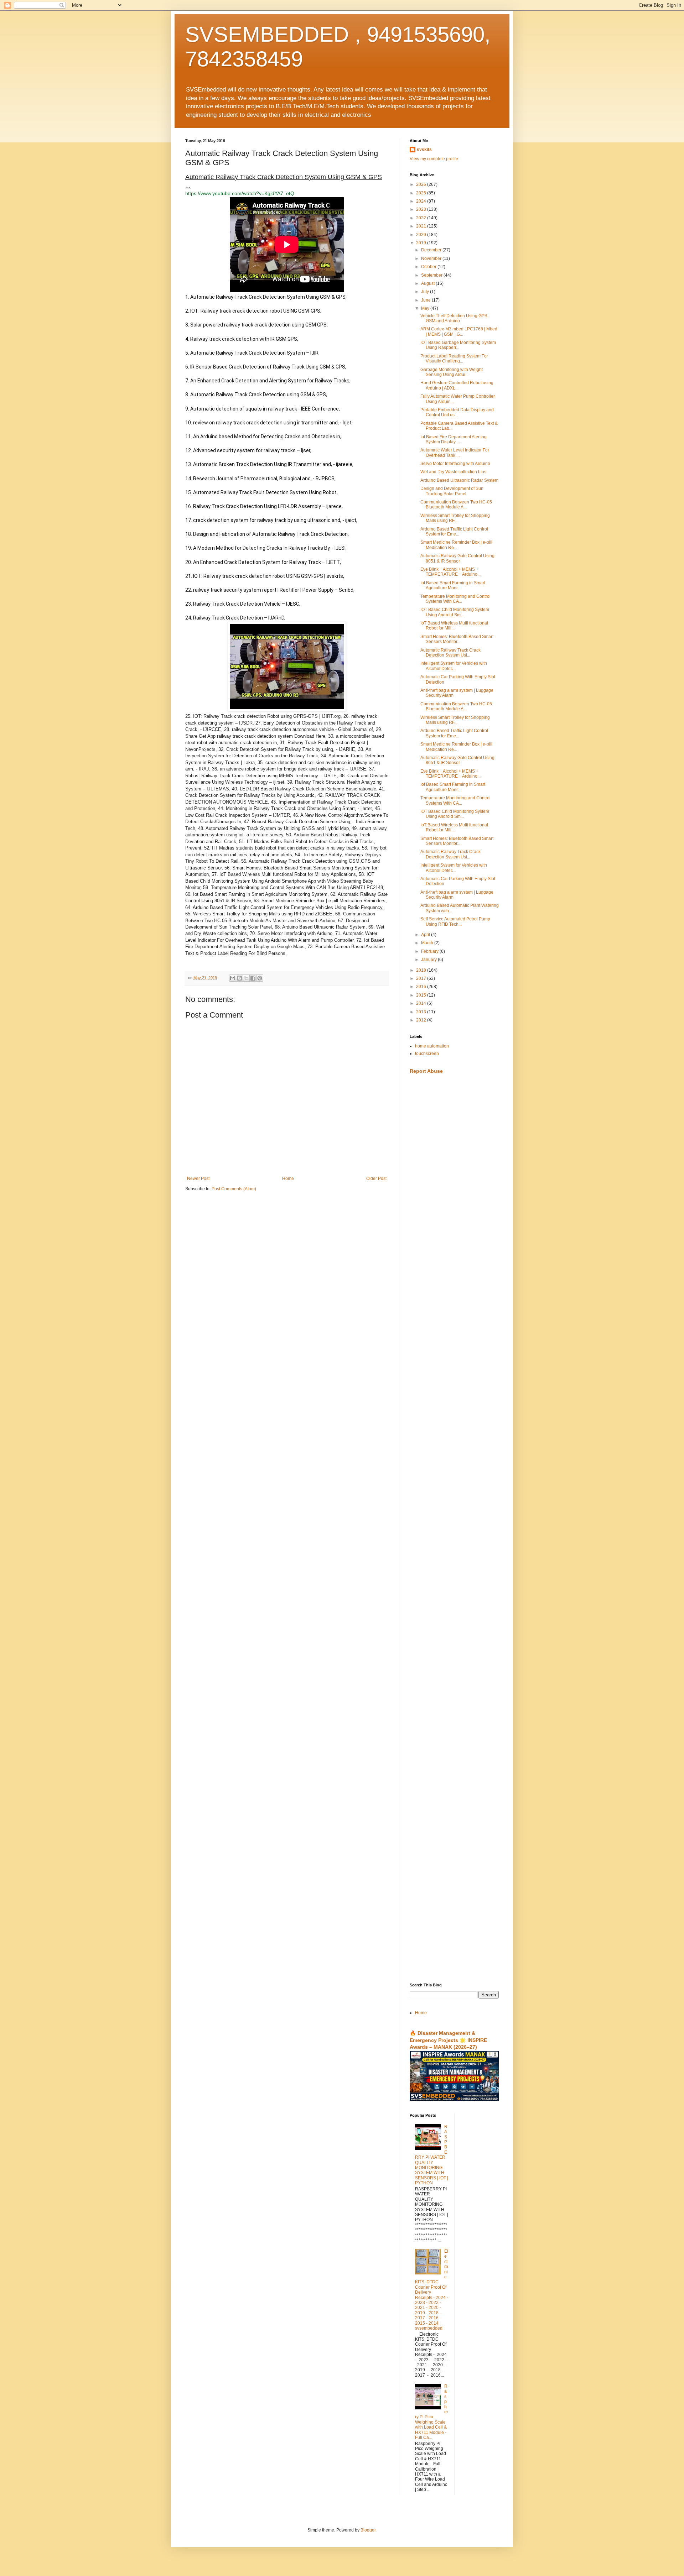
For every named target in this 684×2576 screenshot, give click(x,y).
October (429, 267)
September (432, 275)
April (426, 935)
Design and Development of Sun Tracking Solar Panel (452, 491)
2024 (422, 201)
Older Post (376, 1179)
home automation (432, 1046)
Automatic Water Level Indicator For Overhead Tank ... (455, 453)
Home (288, 1179)
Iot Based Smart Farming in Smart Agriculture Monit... (453, 585)
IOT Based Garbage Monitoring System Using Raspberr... (458, 345)
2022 (422, 218)
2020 (422, 235)
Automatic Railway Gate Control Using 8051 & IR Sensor (457, 558)
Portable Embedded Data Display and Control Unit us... (457, 412)
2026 (422, 184)
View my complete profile (434, 159)
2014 (422, 1003)
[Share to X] (246, 978)
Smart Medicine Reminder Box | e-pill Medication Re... (456, 545)
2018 (422, 970)
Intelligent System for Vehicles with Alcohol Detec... (454, 666)
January (429, 960)
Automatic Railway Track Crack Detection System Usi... (450, 653)
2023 (422, 209)
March (428, 943)
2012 (422, 1020)
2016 (422, 987)
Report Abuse (426, 1071)
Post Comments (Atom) (234, 1189)
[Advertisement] (454, 1192)
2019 (422, 243)
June (426, 300)
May (426, 308)
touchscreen (427, 1054)
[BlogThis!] (239, 978)
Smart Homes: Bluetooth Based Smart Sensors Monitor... (457, 639)
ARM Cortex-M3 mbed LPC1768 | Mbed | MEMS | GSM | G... (459, 331)
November (432, 258)
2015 (422, 995)
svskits (424, 150)
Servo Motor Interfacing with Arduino (455, 464)
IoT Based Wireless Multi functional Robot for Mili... (454, 626)
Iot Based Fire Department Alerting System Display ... (454, 439)
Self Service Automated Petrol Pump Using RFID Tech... (455, 921)
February (430, 951)
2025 (422, 193)
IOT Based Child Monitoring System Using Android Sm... (455, 612)
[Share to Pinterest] (260, 978)
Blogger (368, 2530)
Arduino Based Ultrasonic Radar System (459, 480)
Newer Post (198, 1179)
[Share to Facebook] (253, 978)
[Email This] (233, 978)
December (432, 250)
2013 (422, 1012)
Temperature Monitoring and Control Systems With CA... (455, 599)
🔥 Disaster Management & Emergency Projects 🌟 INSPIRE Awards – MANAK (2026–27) (448, 2040)
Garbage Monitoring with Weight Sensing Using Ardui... (452, 372)
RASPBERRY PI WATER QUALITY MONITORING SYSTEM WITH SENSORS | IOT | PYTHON (432, 2155)
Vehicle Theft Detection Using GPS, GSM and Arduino (454, 318)
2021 (422, 226)
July (426, 292)
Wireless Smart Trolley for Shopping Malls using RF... (455, 518)
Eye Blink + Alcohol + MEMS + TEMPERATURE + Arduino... (450, 572)
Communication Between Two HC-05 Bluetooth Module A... (456, 505)
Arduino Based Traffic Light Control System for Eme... (454, 532)
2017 (422, 978)
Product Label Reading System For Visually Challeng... (454, 359)
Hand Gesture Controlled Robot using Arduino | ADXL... (457, 385)
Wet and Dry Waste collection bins (453, 472)
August (428, 283)
